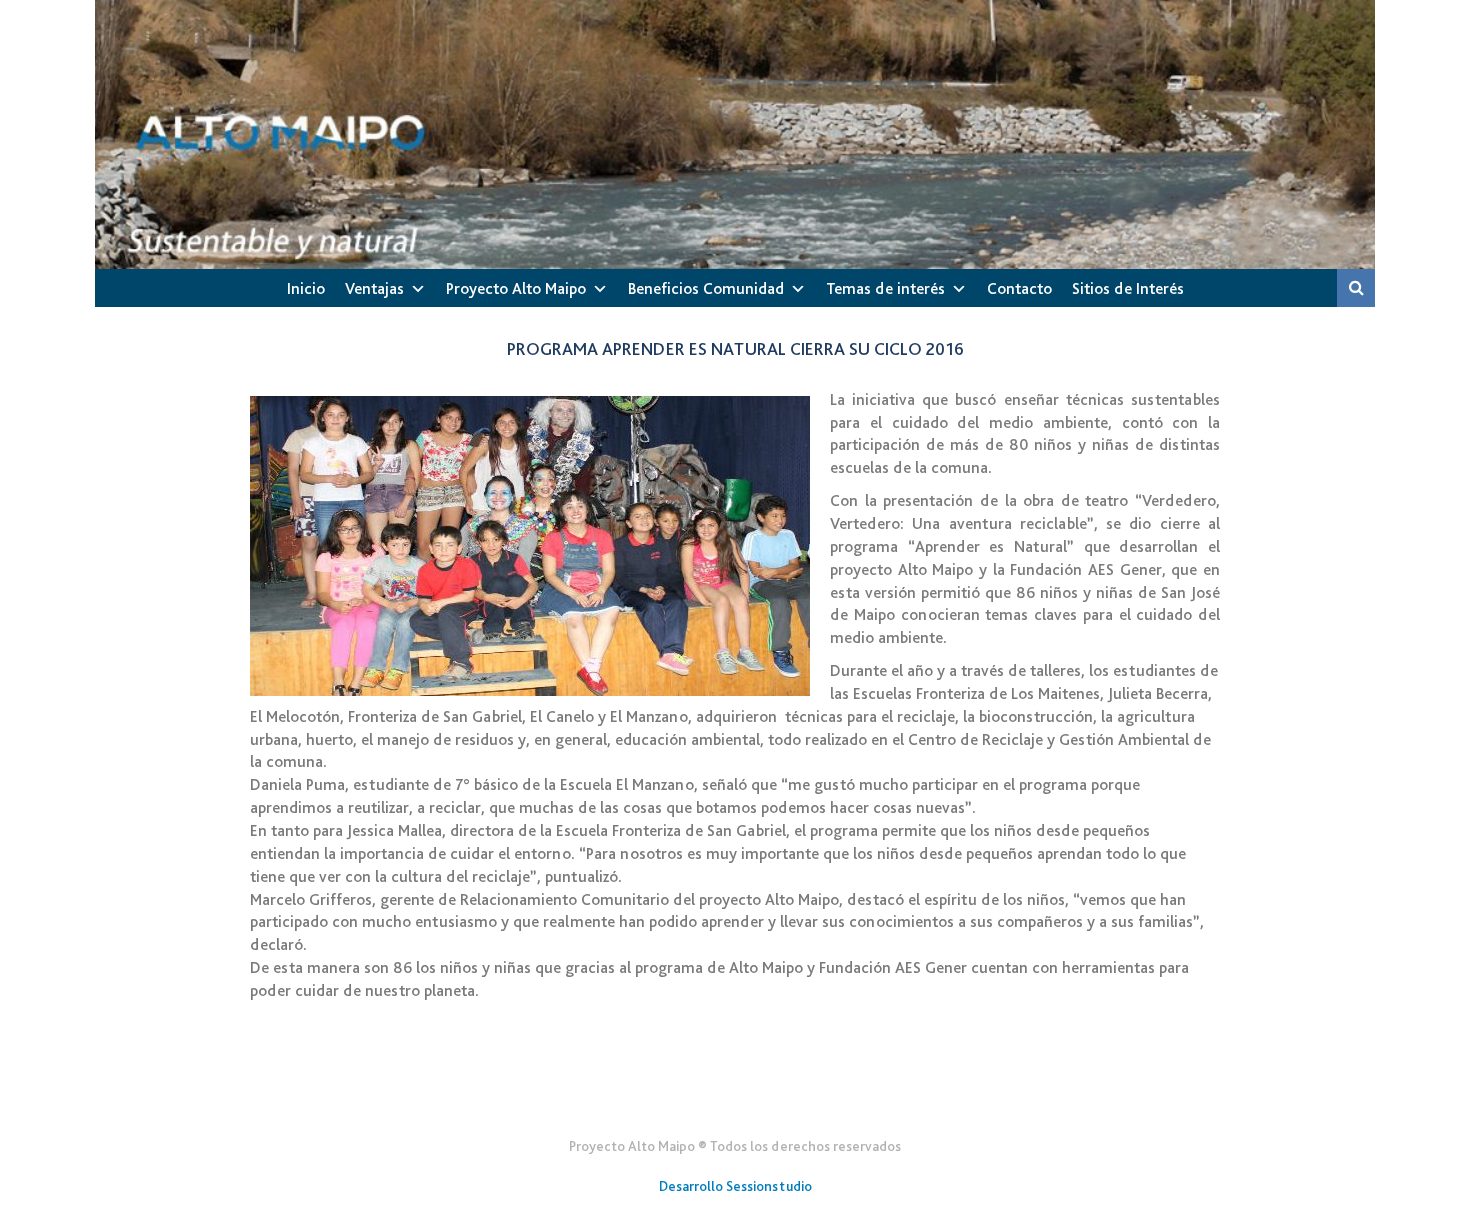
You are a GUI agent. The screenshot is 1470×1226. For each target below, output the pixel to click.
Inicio (306, 288)
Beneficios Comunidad (706, 288)
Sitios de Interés (1128, 288)
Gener (735, 1097)
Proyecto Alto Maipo (516, 288)
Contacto (1019, 288)
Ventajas (374, 288)
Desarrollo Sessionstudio (735, 1186)
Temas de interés (885, 288)
